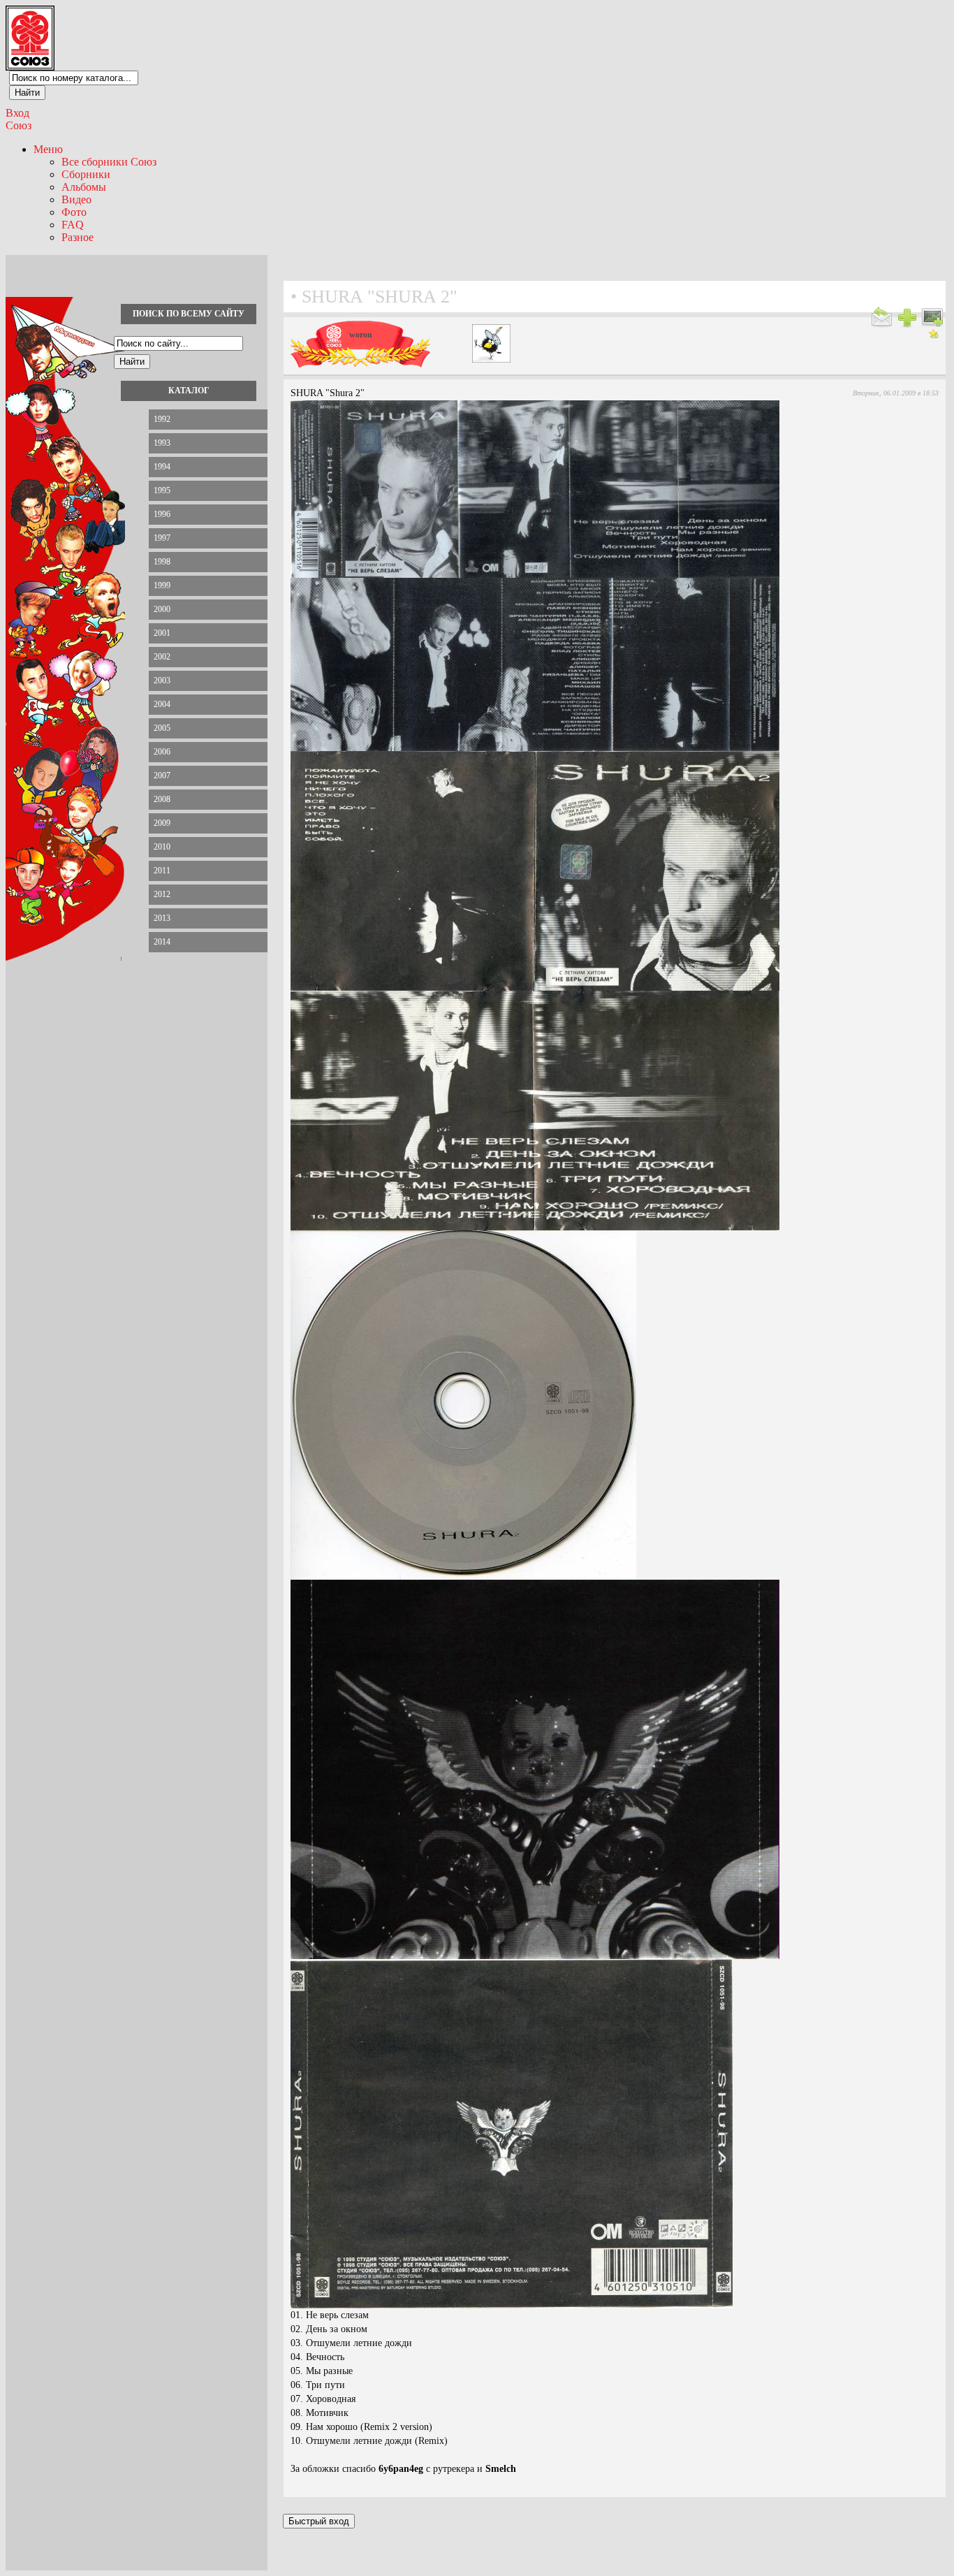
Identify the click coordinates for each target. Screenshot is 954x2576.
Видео (76, 199)
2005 (162, 728)
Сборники (86, 174)
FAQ (73, 225)
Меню (48, 149)
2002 (162, 657)
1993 (162, 443)
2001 (162, 633)
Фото (74, 212)
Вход (17, 113)
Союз (19, 125)
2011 (162, 871)
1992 (162, 419)
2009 (162, 823)
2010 (162, 847)
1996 (162, 514)
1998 (162, 562)
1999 (162, 585)
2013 (162, 918)
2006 (162, 752)
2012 (162, 894)
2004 (162, 704)
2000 (162, 609)
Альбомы (84, 187)
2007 (162, 776)
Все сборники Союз (109, 162)
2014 (162, 942)
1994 (162, 467)
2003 (162, 681)
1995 (162, 490)
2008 (162, 799)
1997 (162, 538)
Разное (78, 237)
